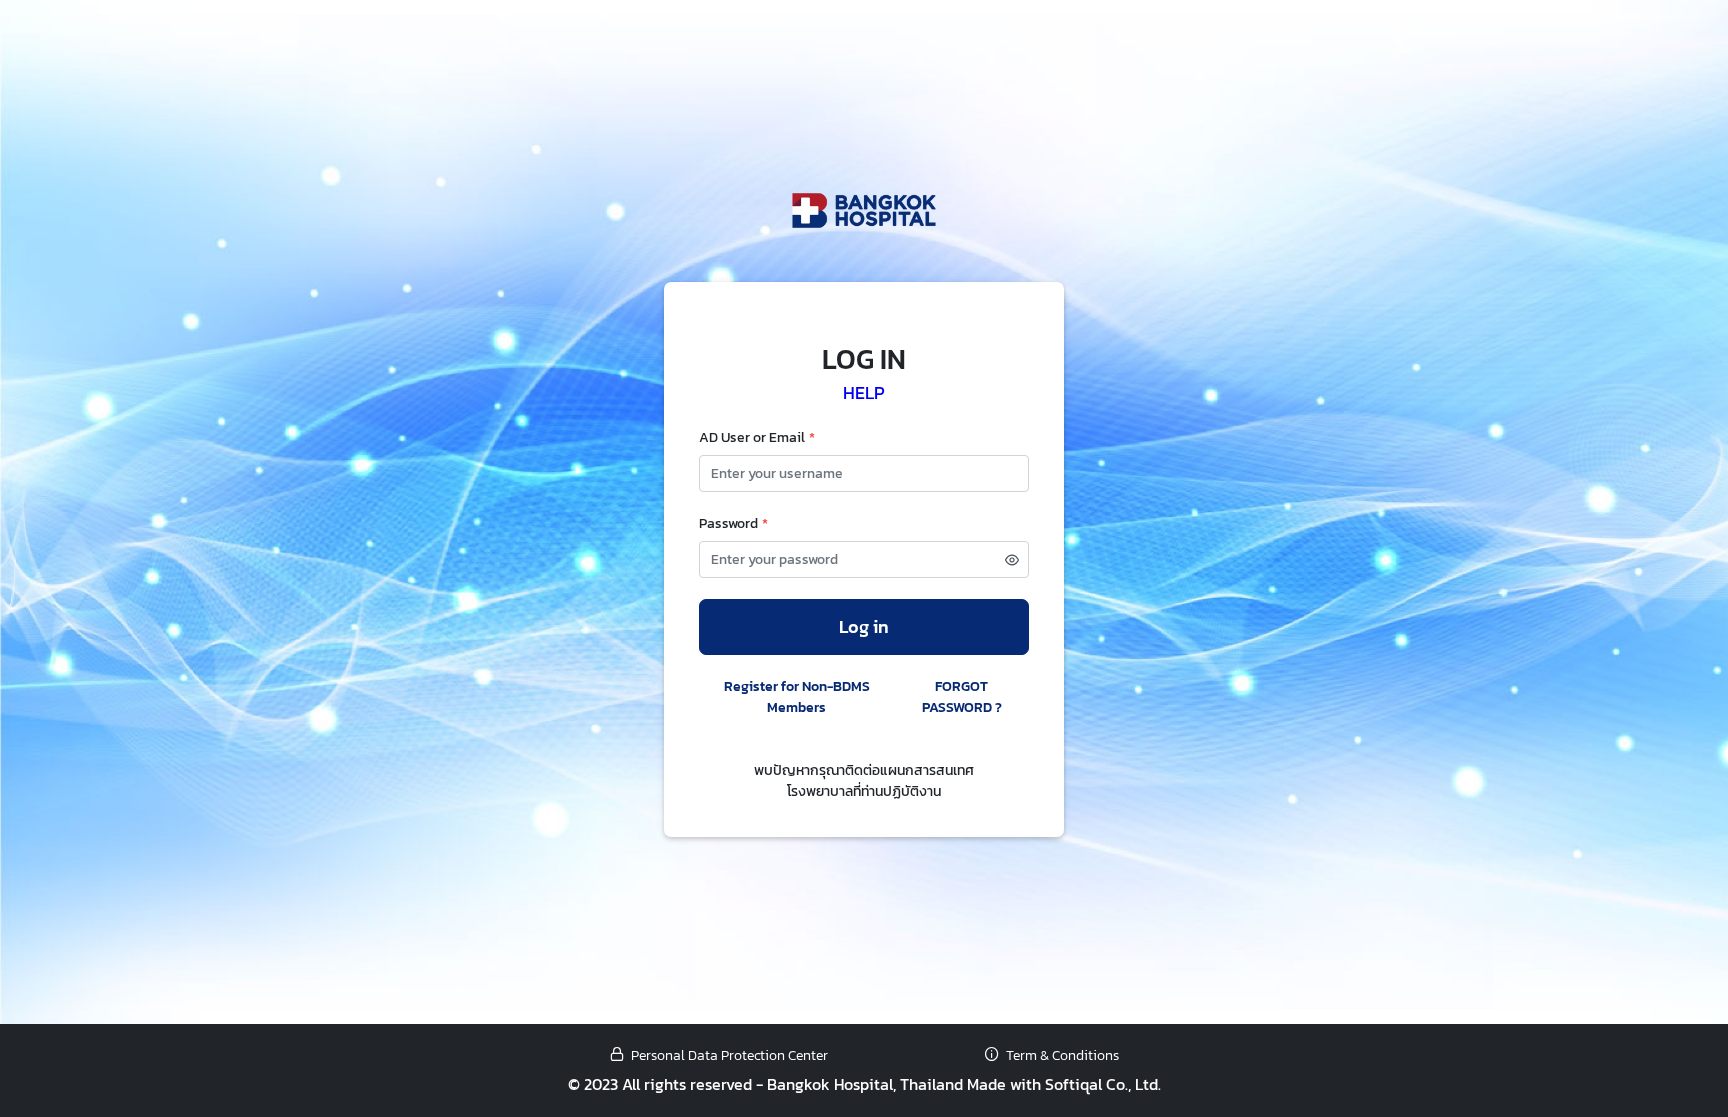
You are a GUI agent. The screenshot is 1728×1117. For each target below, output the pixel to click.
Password (733, 523)
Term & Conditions (1062, 1055)
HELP (864, 393)
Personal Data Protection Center (729, 1055)
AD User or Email (757, 437)
